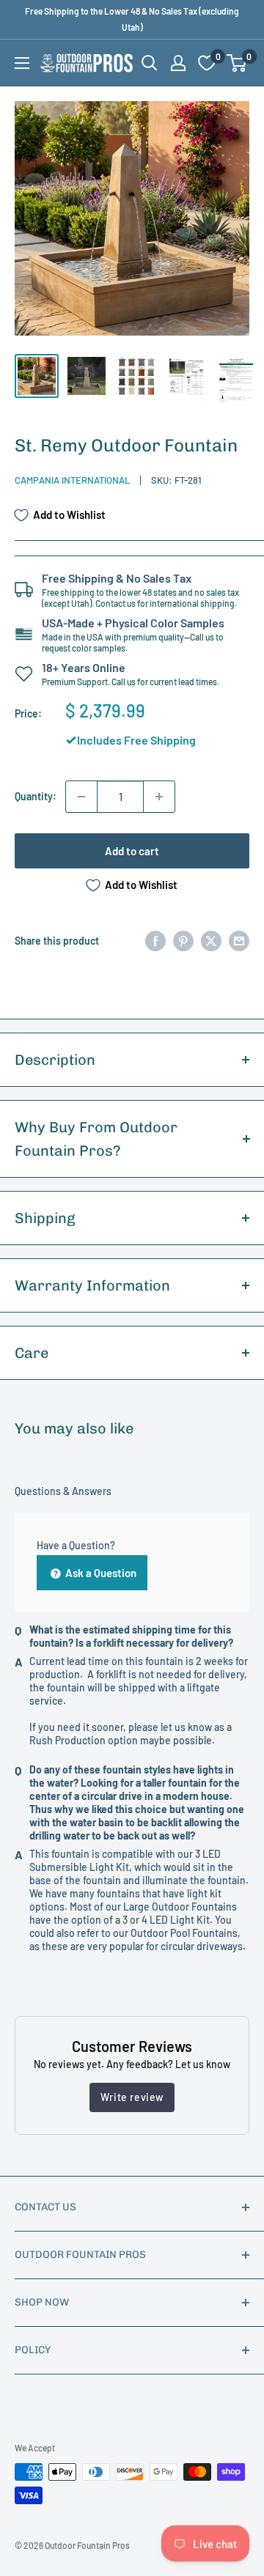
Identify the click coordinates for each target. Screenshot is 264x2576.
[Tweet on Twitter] (211, 941)
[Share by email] (239, 941)
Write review (132, 2097)
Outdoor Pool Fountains (184, 1933)
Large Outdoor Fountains (180, 1907)
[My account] (178, 63)
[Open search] (150, 63)
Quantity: (36, 796)
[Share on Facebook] (155, 941)
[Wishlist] (207, 63)
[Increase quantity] (159, 797)
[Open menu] (22, 63)
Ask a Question (100, 1573)
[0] (237, 63)
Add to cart (132, 851)
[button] (236, 63)
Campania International (72, 480)
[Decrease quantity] (81, 797)
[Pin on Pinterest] (183, 941)
